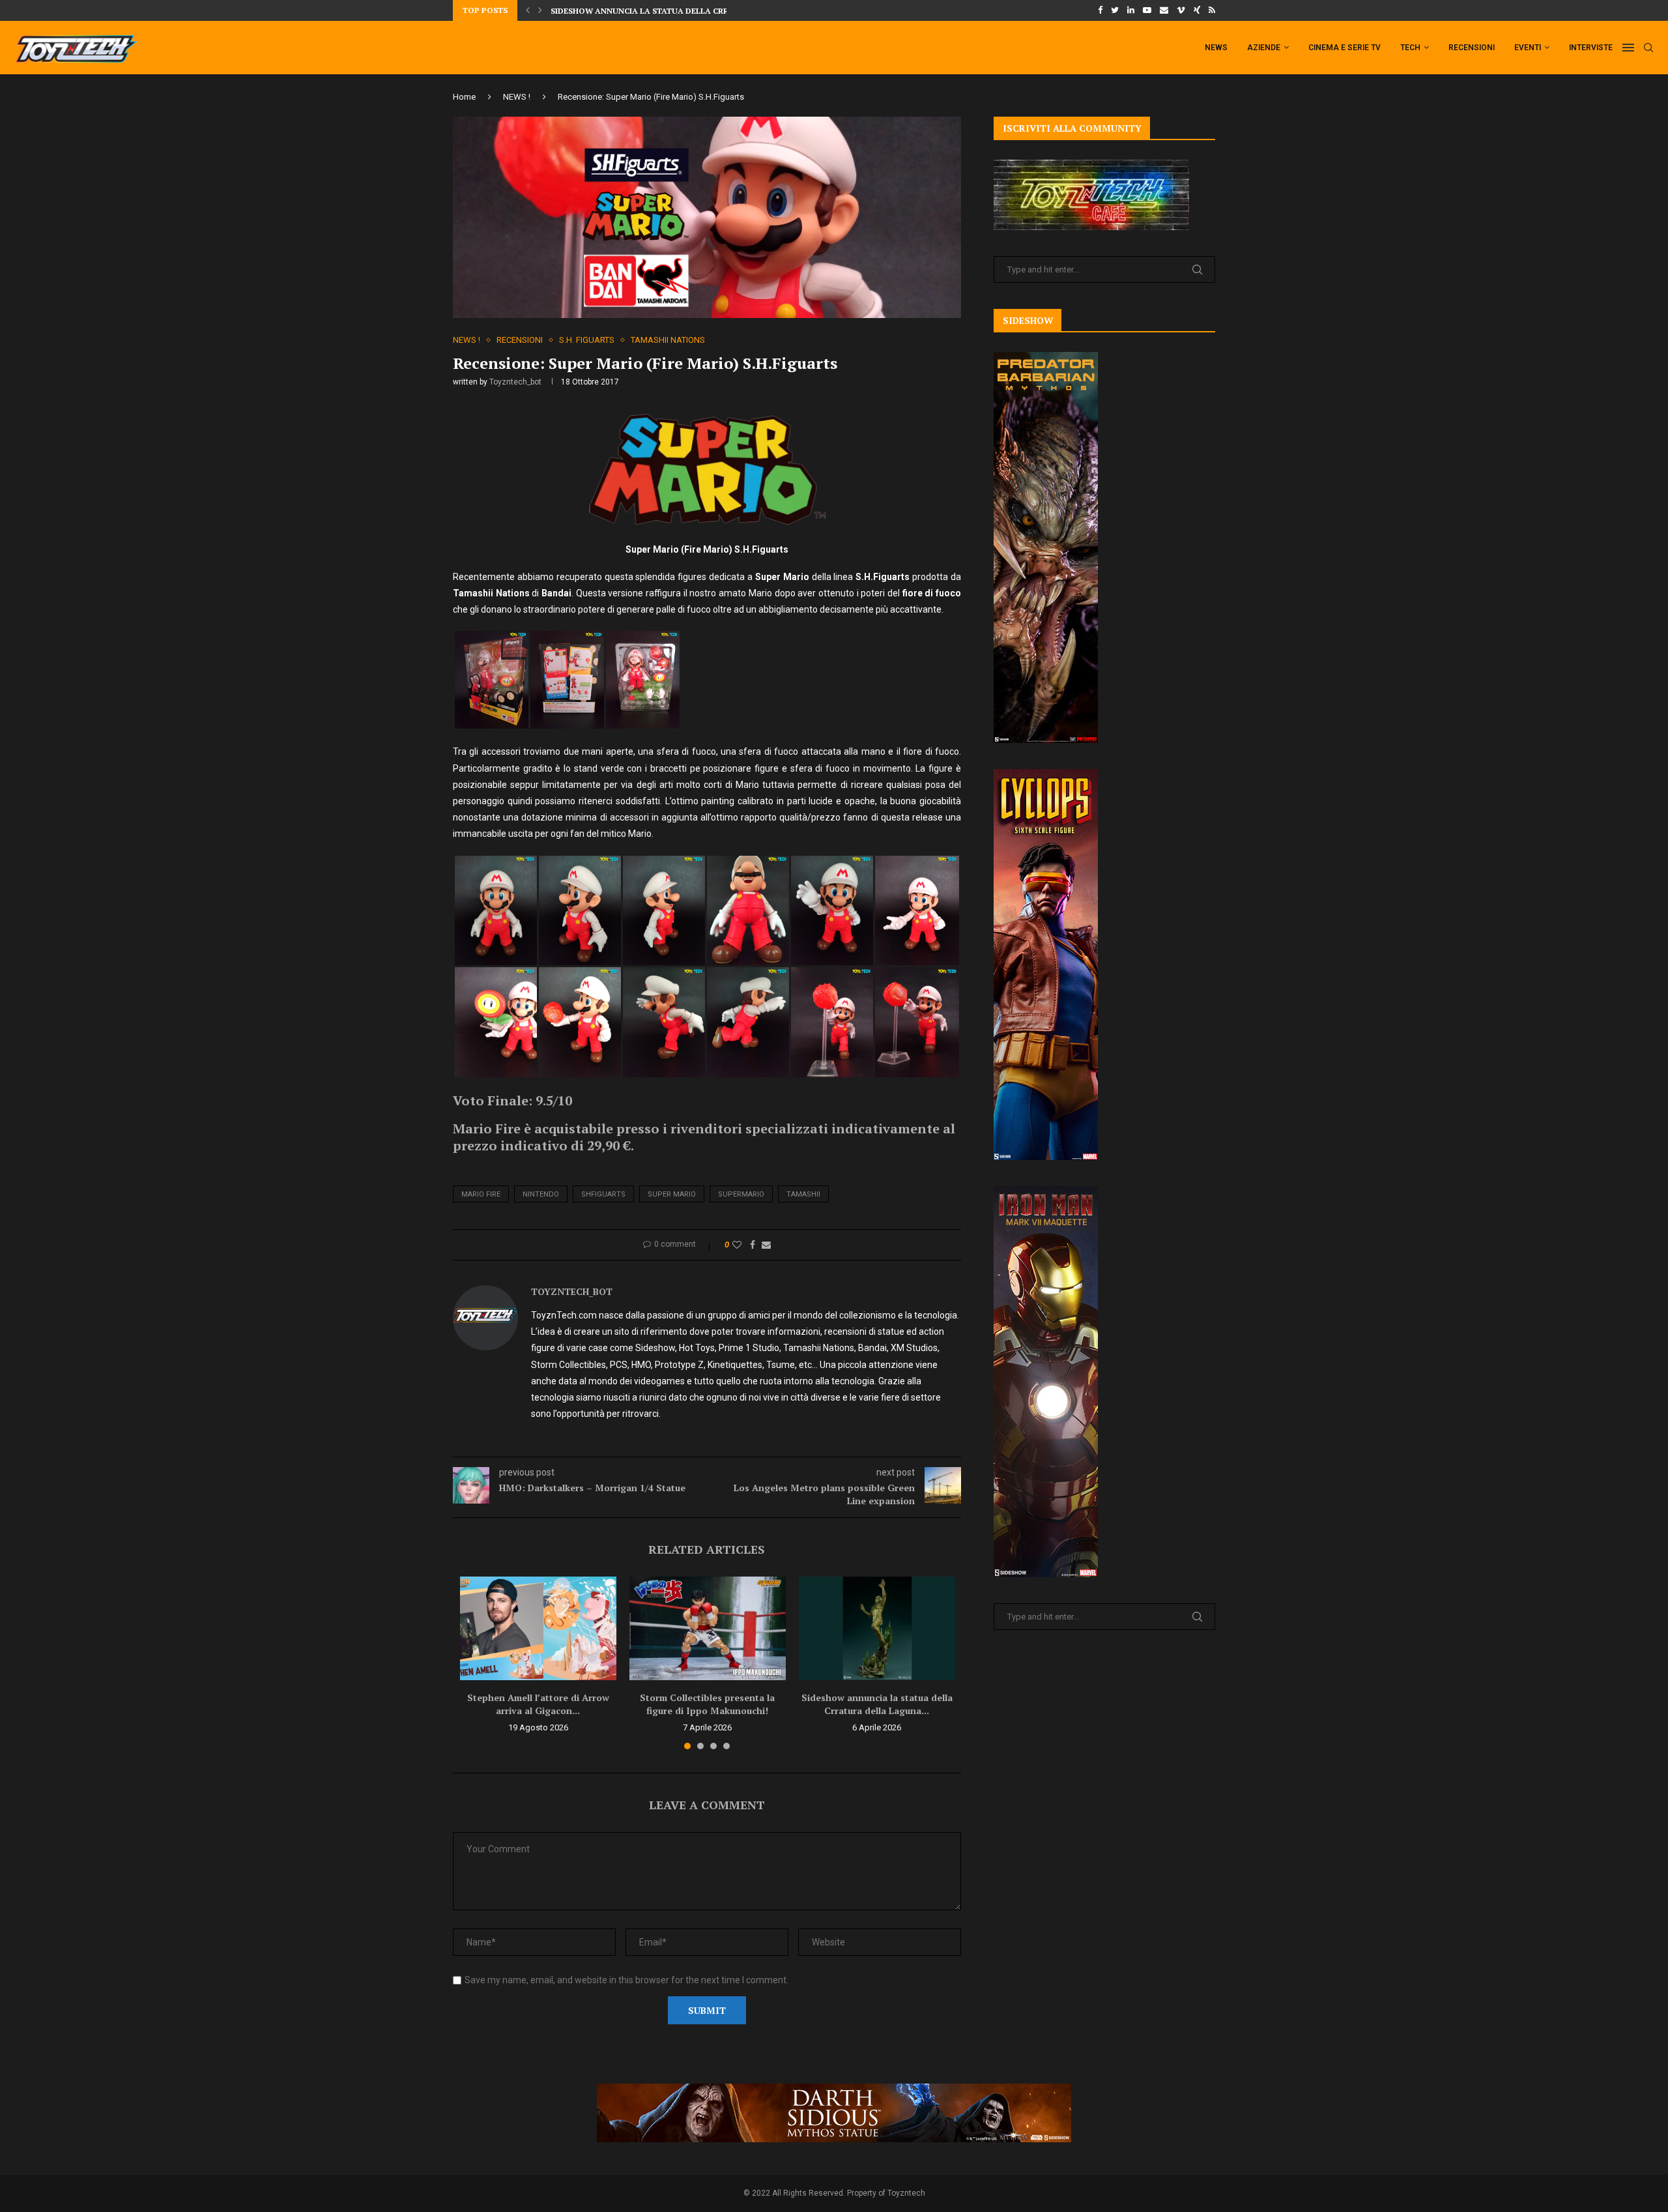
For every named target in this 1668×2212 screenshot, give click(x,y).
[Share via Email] (766, 1245)
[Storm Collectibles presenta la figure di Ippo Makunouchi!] (708, 1629)
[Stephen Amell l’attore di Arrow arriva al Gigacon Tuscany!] (538, 1629)
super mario (672, 1194)
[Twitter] (1115, 10)
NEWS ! (517, 97)
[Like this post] (737, 1245)
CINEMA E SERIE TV (1344, 48)
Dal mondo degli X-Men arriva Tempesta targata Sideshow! (683, 11)
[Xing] (1197, 10)
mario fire (481, 1194)
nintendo (541, 1194)
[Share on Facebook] (753, 1245)
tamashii (803, 1194)
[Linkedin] (1131, 10)
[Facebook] (1100, 10)
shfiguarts (603, 1194)
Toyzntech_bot (515, 382)
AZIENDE (1264, 48)
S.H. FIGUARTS (587, 340)
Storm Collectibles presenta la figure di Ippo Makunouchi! (707, 1704)
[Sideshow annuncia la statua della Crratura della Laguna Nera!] (877, 1629)
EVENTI (1528, 48)
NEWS (1216, 48)
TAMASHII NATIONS (668, 340)
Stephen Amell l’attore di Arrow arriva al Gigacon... (538, 1704)
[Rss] (1212, 10)
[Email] (1164, 10)
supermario (741, 1194)
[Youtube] (1147, 10)
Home (464, 97)
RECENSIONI (1472, 48)
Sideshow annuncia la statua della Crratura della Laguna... (877, 1704)
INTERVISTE (1591, 48)
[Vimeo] (1181, 10)
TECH (1410, 48)
